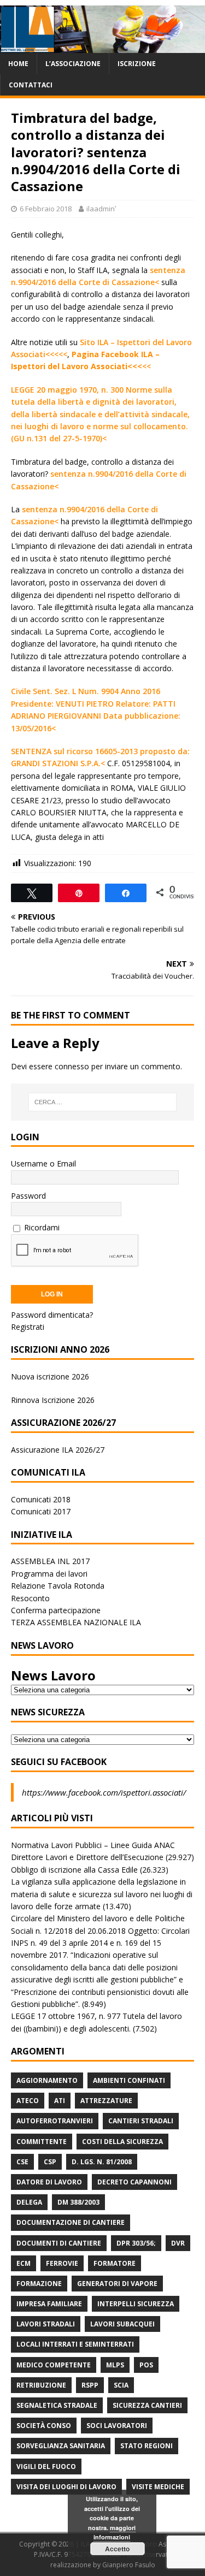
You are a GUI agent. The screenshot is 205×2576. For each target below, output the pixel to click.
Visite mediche (158, 2487)
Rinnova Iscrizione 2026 (53, 1400)
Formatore (115, 2263)
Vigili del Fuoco (46, 2467)
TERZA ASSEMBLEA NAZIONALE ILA (76, 1622)
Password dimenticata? (52, 1315)
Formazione (39, 2284)
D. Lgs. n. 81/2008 (102, 2162)
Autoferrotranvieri (55, 2121)
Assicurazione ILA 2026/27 (58, 1450)
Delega (29, 2202)
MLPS (115, 2365)
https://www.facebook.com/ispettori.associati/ (104, 1792)
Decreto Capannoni (134, 2182)
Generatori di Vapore (117, 2284)
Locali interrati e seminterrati (75, 2344)
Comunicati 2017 (41, 1511)
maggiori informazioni (115, 2533)
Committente (42, 2142)
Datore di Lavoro (49, 2182)
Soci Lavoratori (117, 2426)
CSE (22, 2162)
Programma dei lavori (49, 1574)
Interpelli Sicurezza (136, 2304)
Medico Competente (54, 2365)
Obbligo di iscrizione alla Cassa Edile (74, 1870)
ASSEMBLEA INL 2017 (50, 1561)
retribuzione (41, 2385)
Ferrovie (62, 2263)
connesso (72, 1066)
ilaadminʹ (101, 209)
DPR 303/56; (136, 2243)
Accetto (117, 2549)
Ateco (28, 2101)
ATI (60, 2101)
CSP (50, 2162)
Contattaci (31, 85)
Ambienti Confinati (129, 2080)
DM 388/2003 (78, 2202)
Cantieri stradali (141, 2121)
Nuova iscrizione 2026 (50, 1376)
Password (28, 1196)
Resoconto (30, 1598)
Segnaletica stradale (57, 2405)
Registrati (28, 1327)
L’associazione (73, 64)
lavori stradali (46, 2324)
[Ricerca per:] (103, 1102)
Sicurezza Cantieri (147, 2405)
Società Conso (44, 2426)
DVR (178, 2243)
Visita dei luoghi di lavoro (66, 2487)
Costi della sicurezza (122, 2142)
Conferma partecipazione (56, 1610)
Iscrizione (137, 64)
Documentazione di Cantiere (71, 2222)
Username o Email (43, 1163)
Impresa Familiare (49, 2304)
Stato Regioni (147, 2446)
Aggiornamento (47, 2080)
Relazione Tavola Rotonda (58, 1586)
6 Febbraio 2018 (46, 209)
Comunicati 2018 (41, 1499)
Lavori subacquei (122, 2324)
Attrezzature (106, 2101)
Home (18, 64)
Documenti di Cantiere (59, 2243)
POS (146, 2365)
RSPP (90, 2385)
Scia (121, 2385)
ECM (24, 2263)
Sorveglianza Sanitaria (61, 2446)
